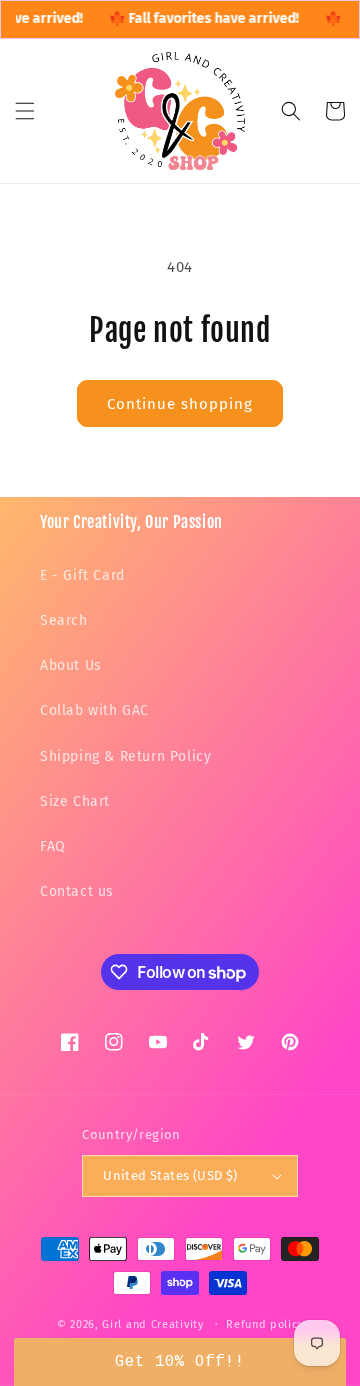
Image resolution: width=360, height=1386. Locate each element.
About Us (71, 665)
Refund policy (264, 1324)
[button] (25, 111)
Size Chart (75, 801)
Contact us (77, 891)
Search (64, 620)
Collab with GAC (94, 710)
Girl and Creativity (152, 1324)
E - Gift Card (82, 575)
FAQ (53, 846)
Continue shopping (180, 404)
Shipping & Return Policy (125, 756)
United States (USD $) (170, 1175)
